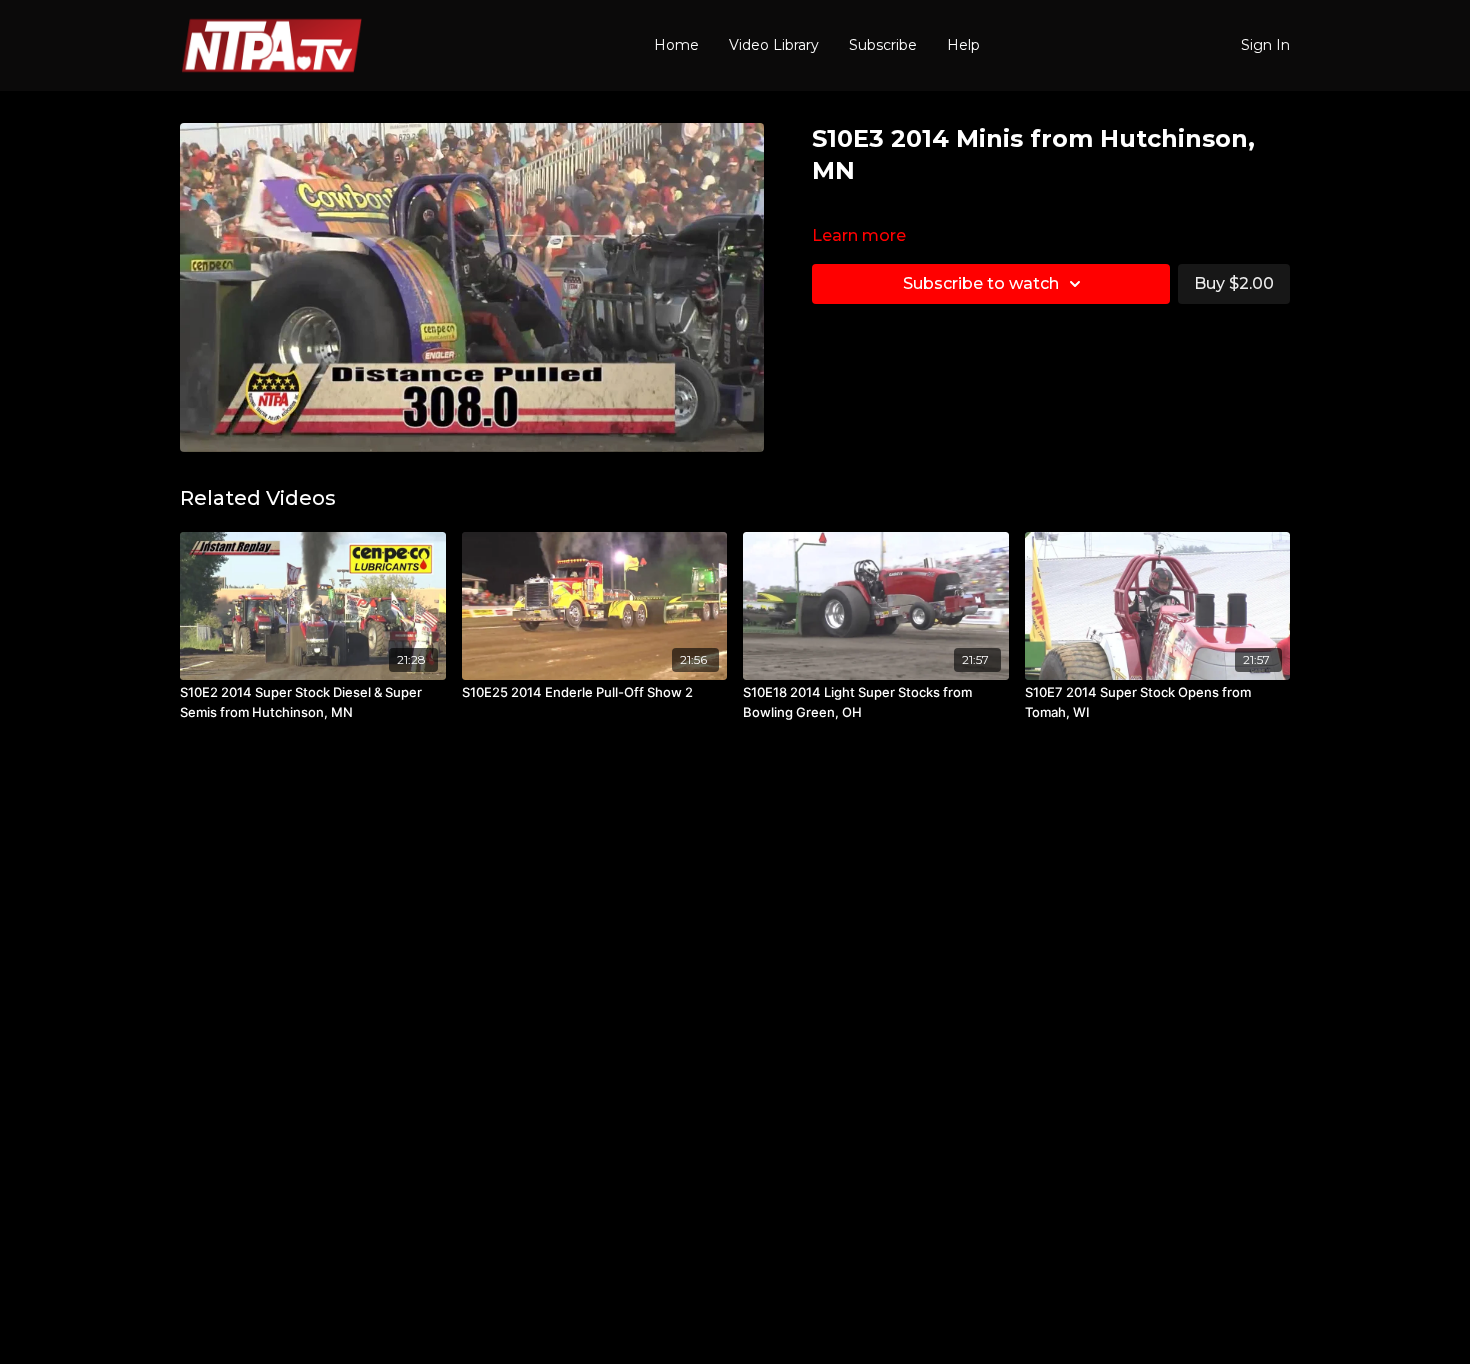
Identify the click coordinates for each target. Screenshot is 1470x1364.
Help (963, 45)
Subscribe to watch (981, 283)
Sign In (1265, 45)
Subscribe (883, 45)
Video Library (774, 45)
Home (676, 45)
